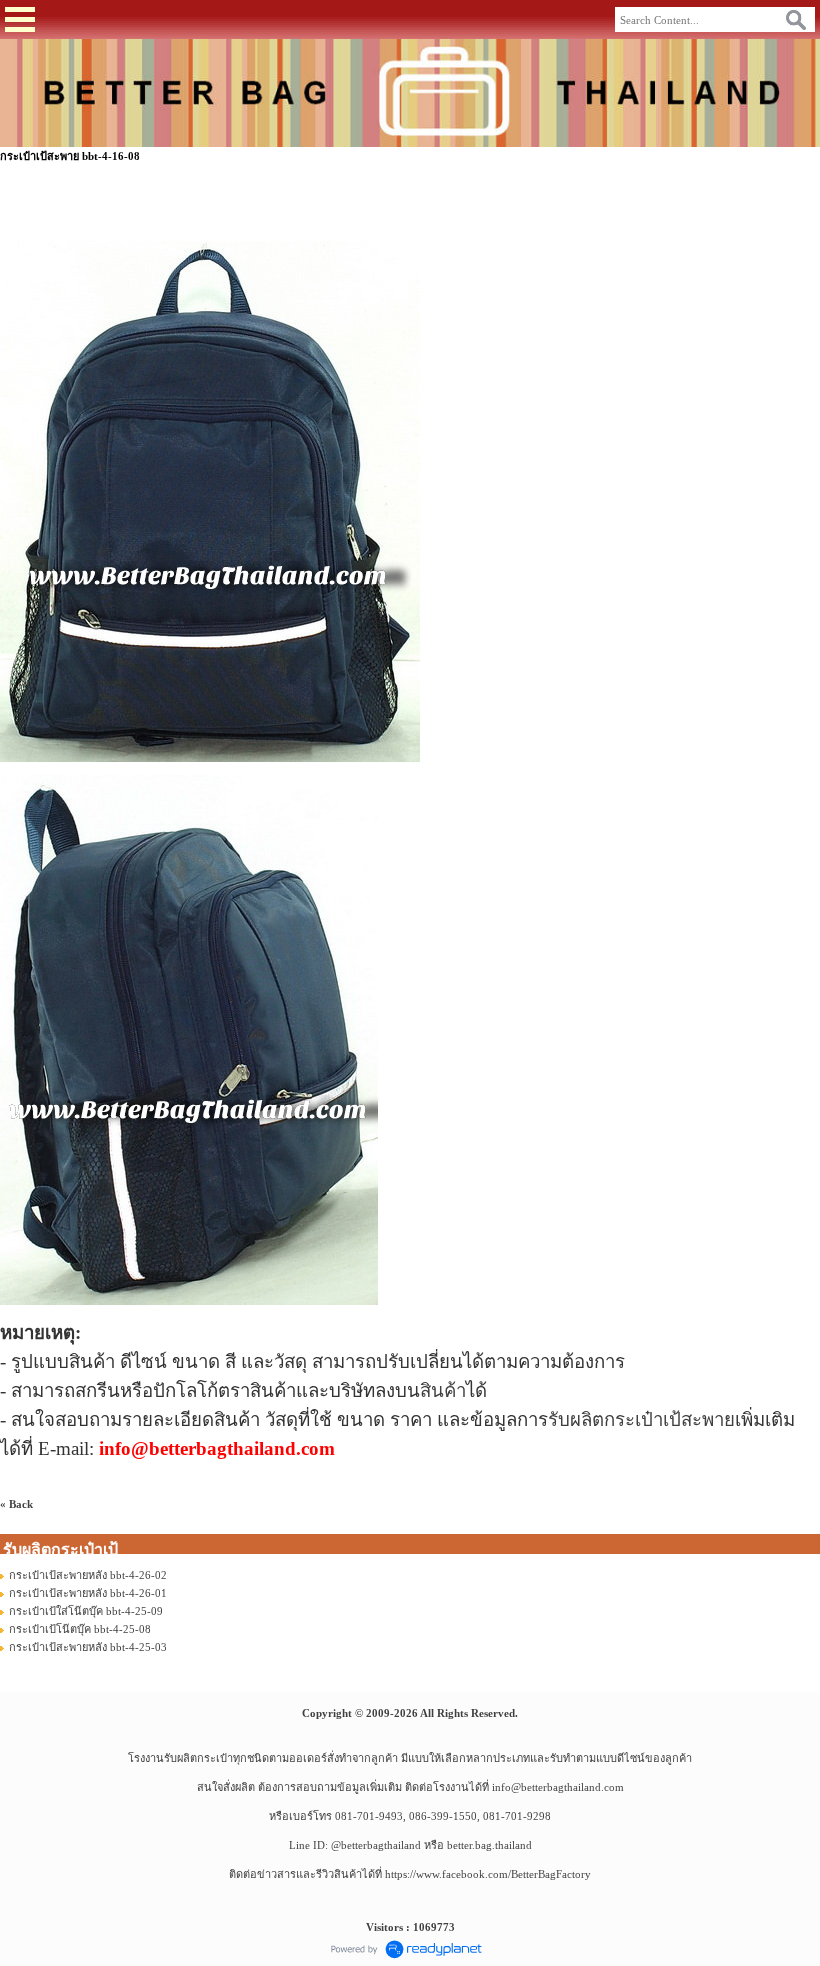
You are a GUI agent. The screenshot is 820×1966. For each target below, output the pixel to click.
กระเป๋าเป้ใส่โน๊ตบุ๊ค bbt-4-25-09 (86, 1611)
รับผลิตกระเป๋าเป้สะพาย (641, 1419)
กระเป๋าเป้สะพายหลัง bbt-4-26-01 (88, 1593)
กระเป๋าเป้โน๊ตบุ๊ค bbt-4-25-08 (80, 1629)
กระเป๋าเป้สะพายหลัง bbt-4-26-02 (88, 1575)
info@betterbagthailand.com (558, 1787)
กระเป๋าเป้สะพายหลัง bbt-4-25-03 (88, 1647)
